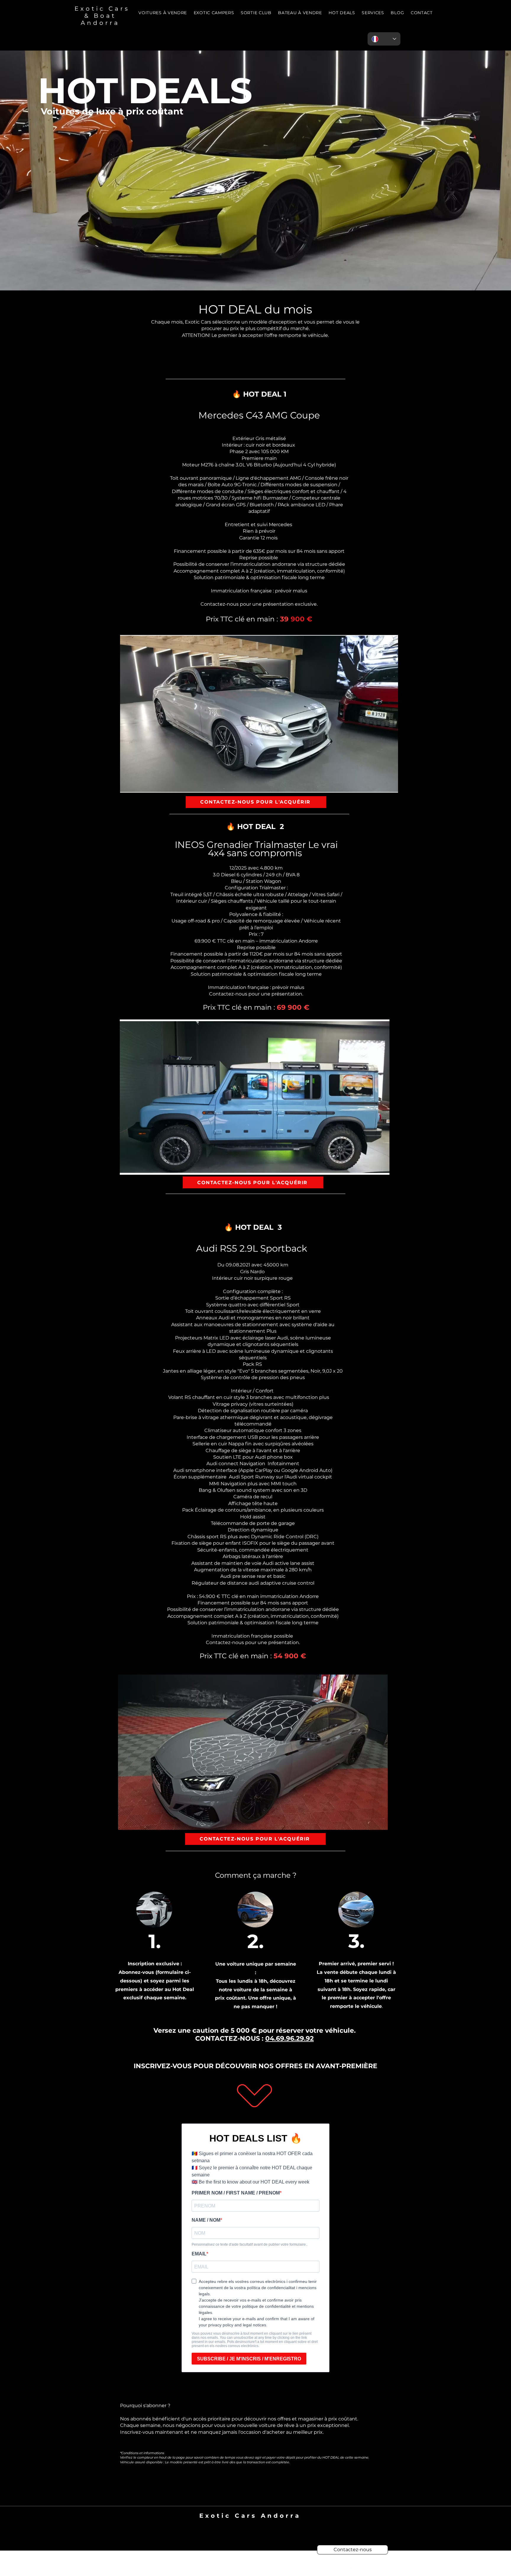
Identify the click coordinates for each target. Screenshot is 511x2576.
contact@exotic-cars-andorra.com (250, 2523)
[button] (373, 13)
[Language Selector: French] (384, 39)
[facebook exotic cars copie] (329, 2567)
